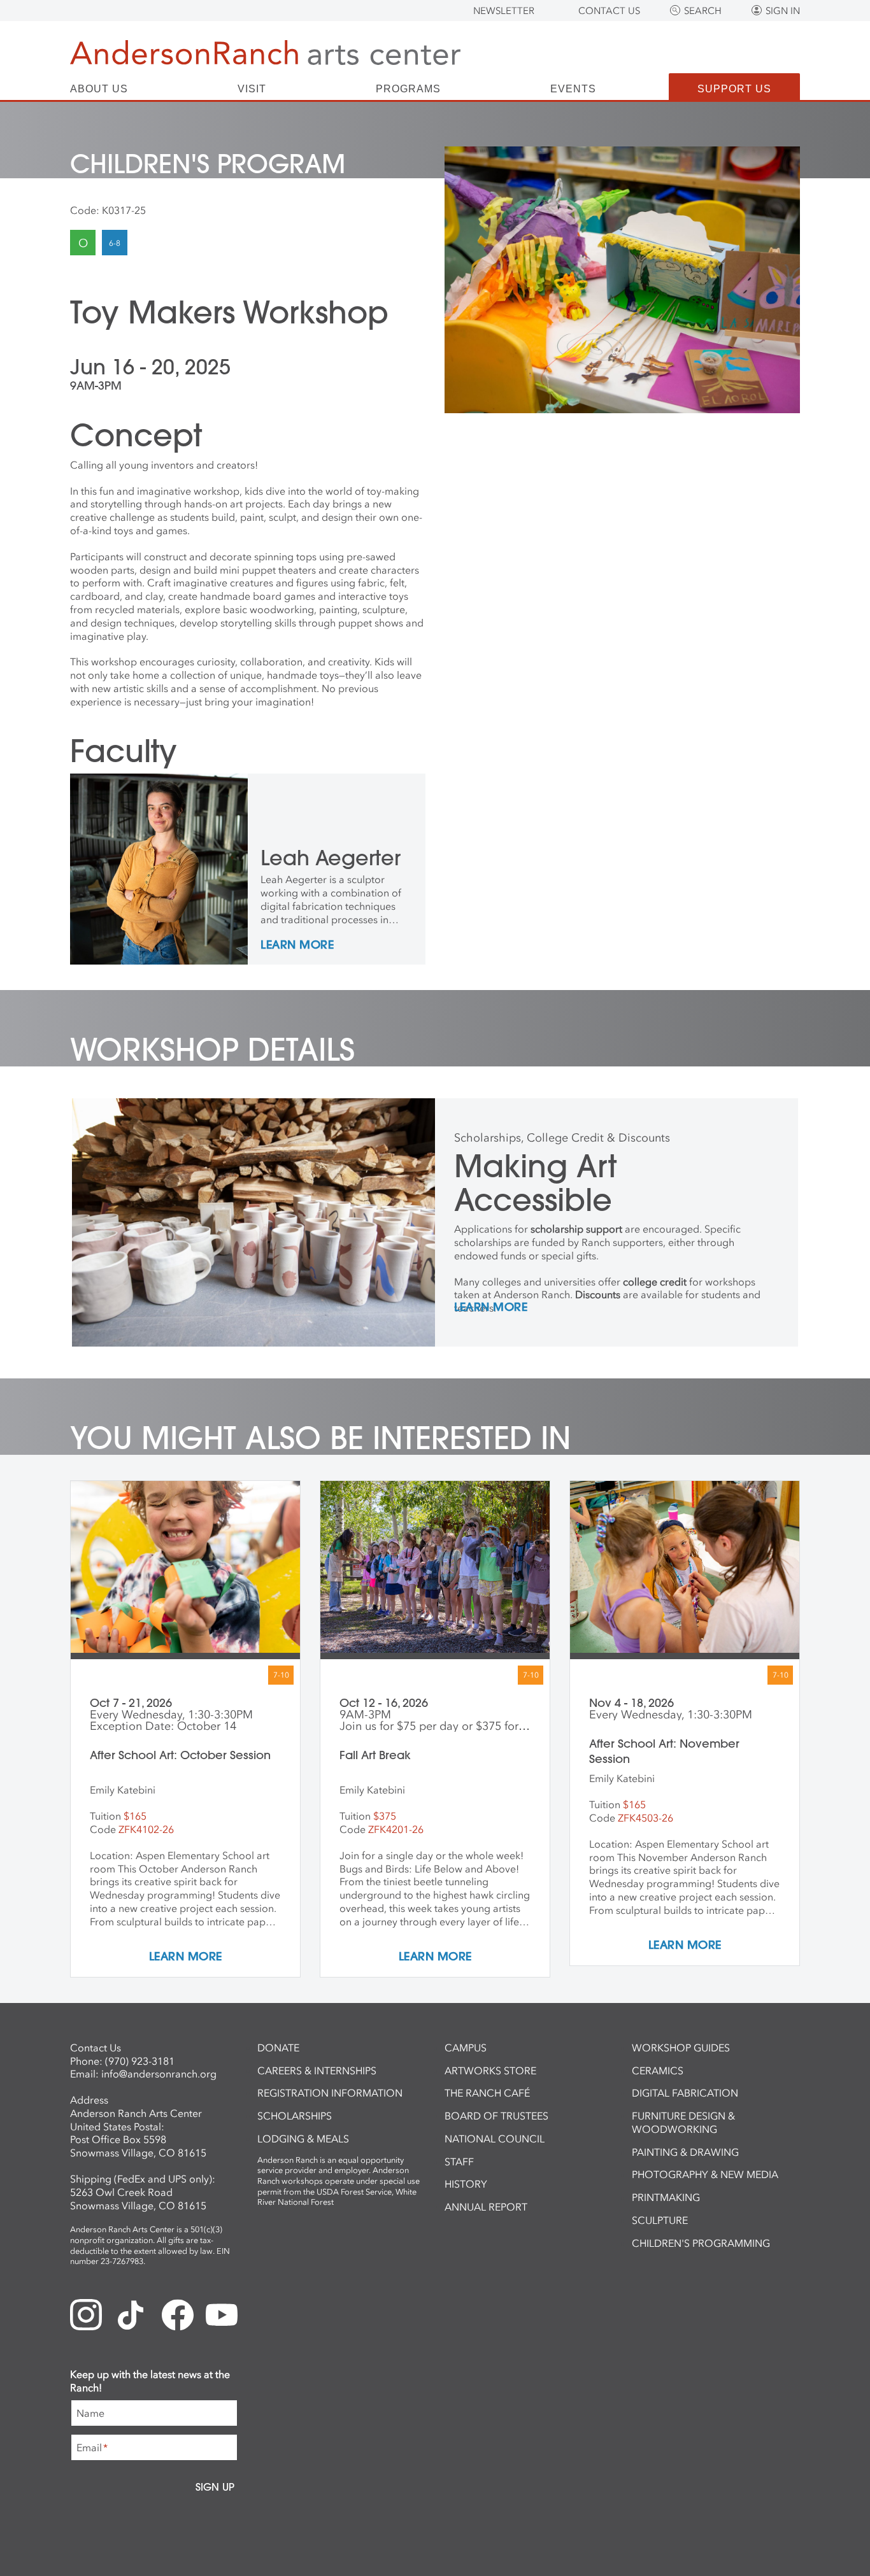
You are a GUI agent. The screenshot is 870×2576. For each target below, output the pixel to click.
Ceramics (658, 2070)
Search (703, 11)
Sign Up (215, 2487)
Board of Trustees (496, 2116)
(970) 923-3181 (140, 2061)
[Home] (265, 53)
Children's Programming (701, 2243)
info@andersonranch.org (159, 2074)
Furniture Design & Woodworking (683, 2122)
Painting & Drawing (685, 2152)
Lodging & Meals (303, 2139)
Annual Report (486, 2207)
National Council (495, 2139)
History (466, 2184)
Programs (408, 89)
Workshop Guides (681, 2048)
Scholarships (295, 2116)
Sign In (783, 11)
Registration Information (330, 2093)
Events (573, 89)
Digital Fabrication (685, 2093)
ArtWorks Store (490, 2070)
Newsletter (504, 11)
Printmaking (666, 2197)
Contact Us (609, 11)
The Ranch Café (487, 2093)
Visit (252, 89)
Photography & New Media (705, 2174)
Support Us (734, 89)
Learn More (297, 945)
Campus (466, 2048)
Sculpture (660, 2220)
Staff (459, 2162)
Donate (278, 2048)
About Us (99, 89)
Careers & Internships (317, 2070)
